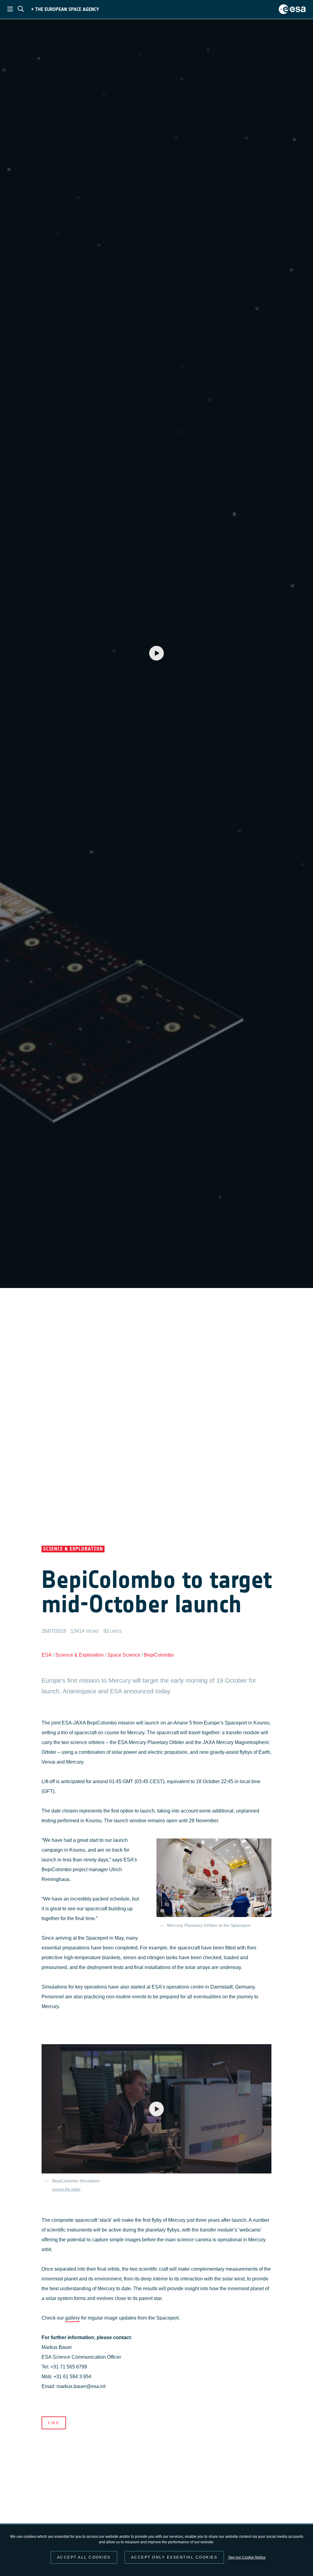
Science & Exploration (79, 1655)
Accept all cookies (84, 2557)
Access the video (66, 2189)
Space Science (124, 1655)
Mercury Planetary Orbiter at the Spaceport (209, 1925)
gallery (72, 2318)
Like (54, 2423)
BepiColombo (159, 1655)
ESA (47, 1655)
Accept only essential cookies (174, 2557)
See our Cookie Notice (247, 2557)
